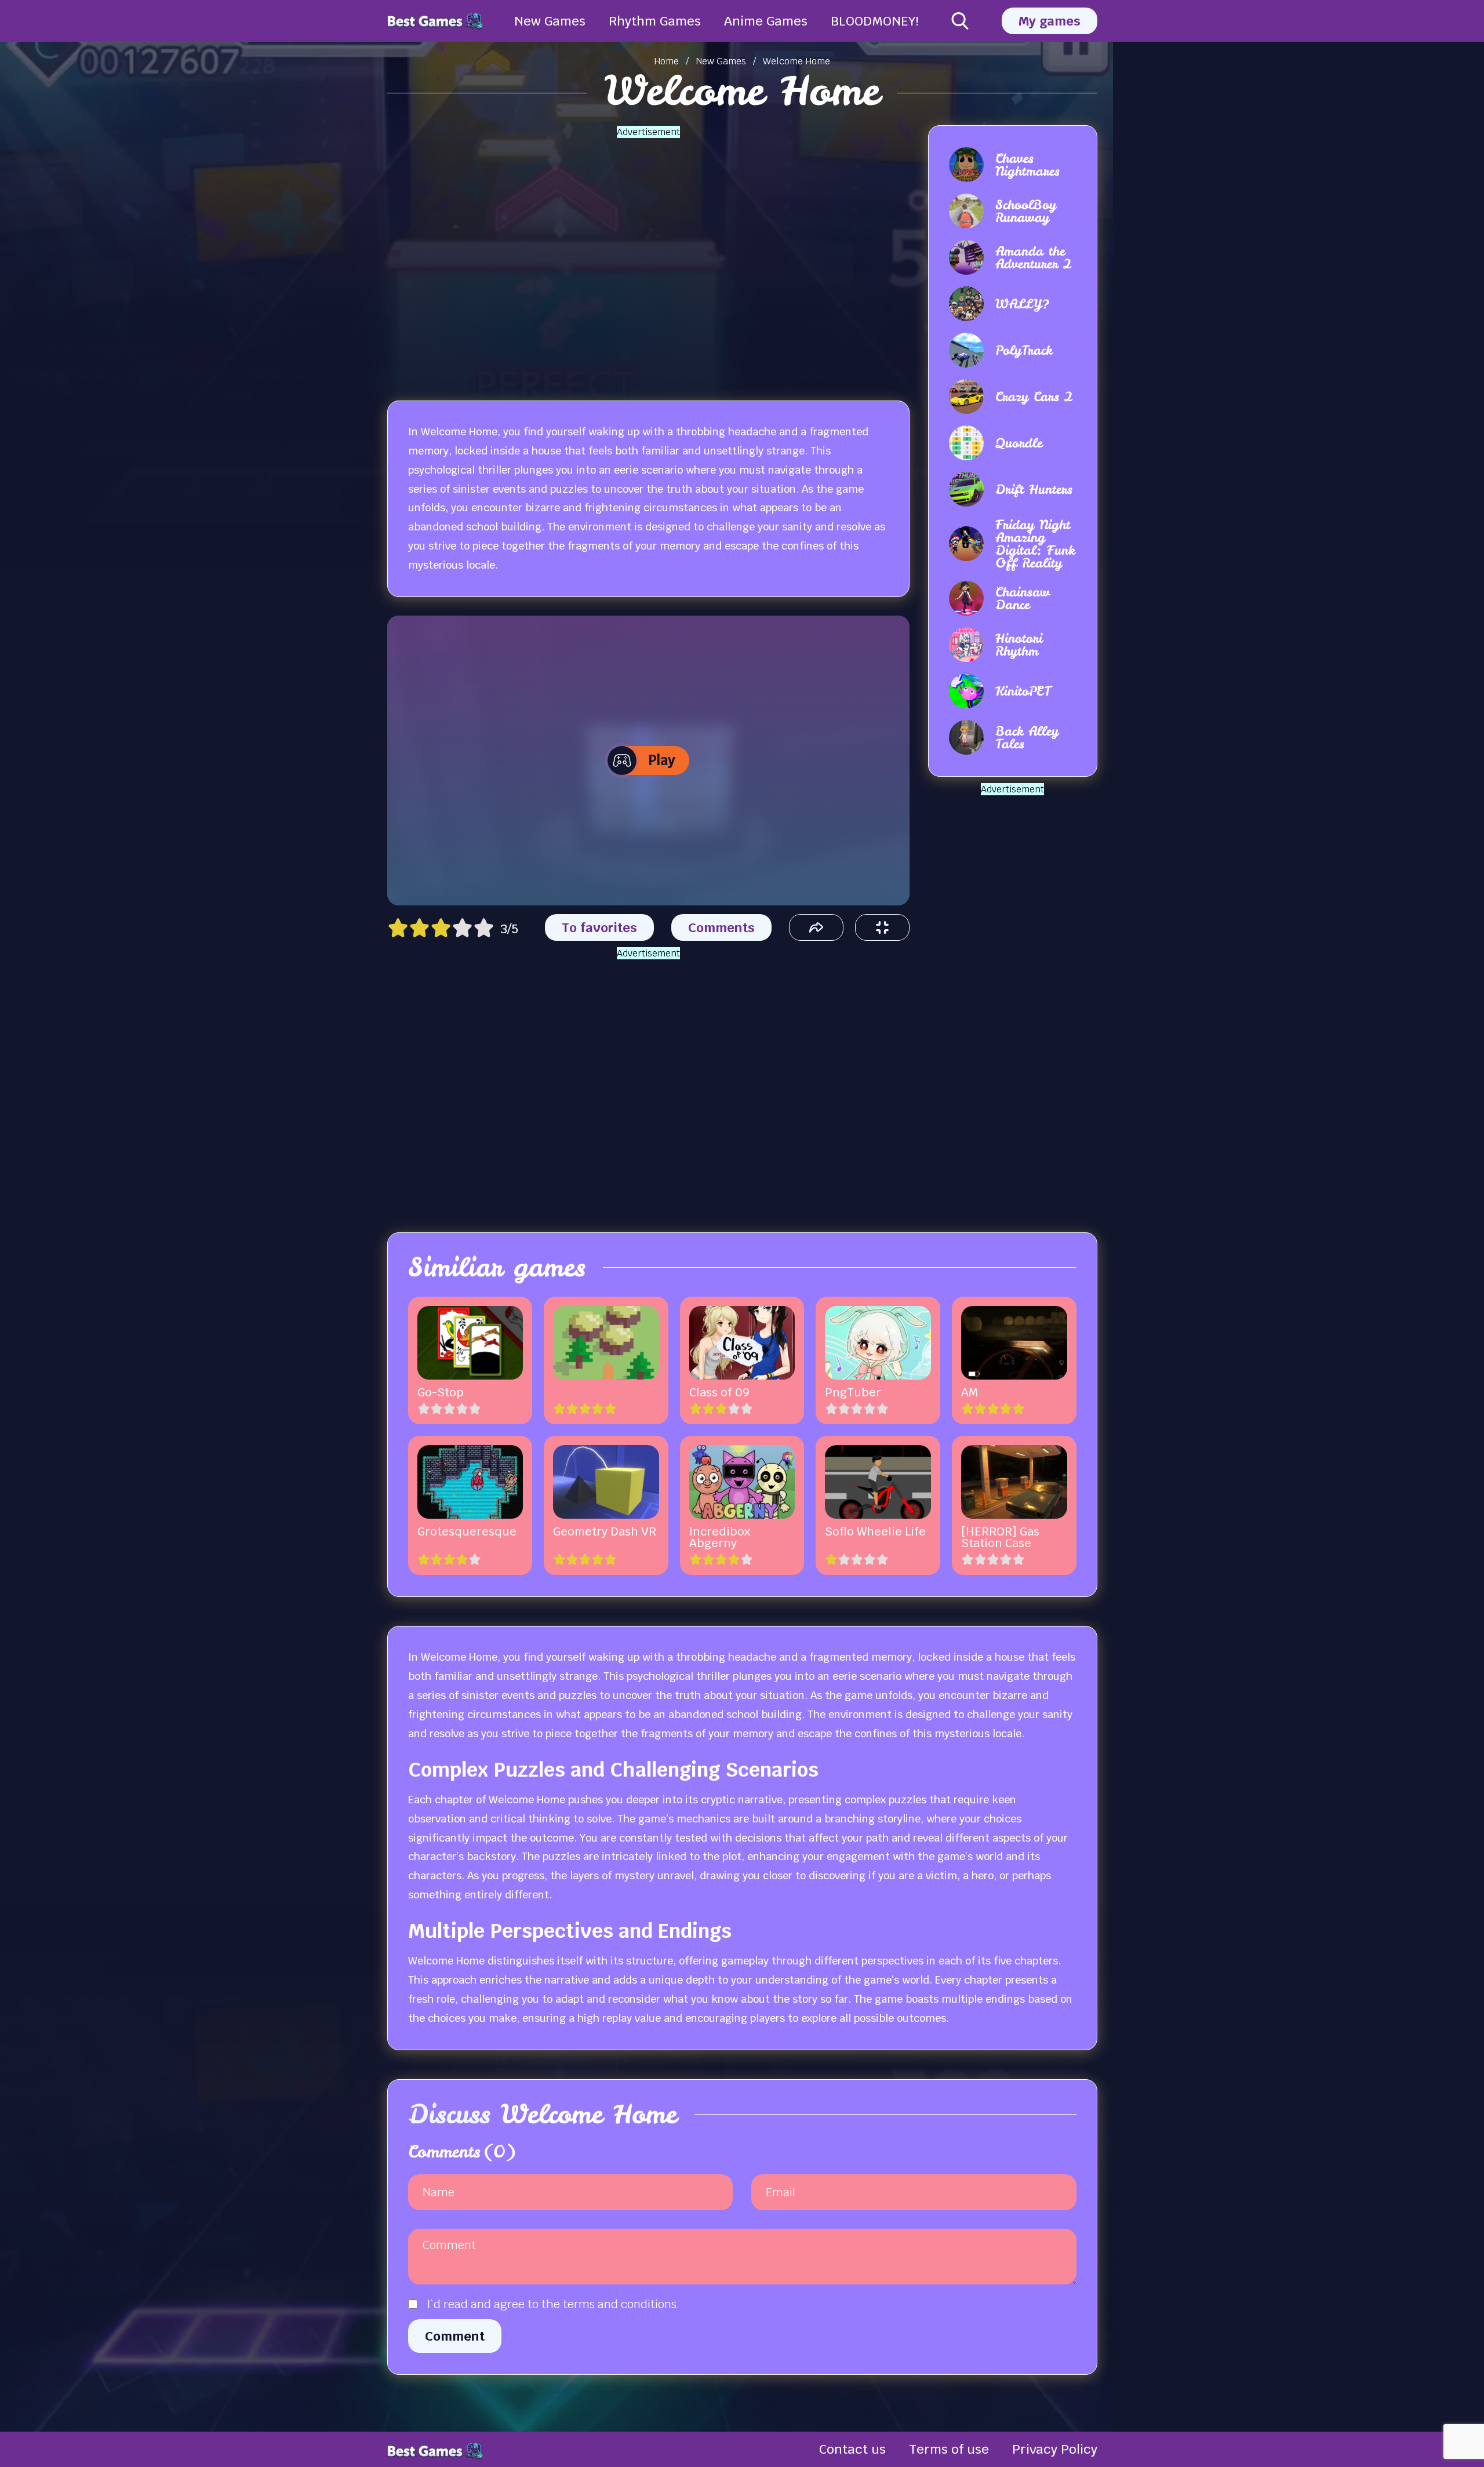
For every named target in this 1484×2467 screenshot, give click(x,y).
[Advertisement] (648, 256)
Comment (455, 2336)
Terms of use (949, 2449)
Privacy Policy (1055, 2449)
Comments (721, 927)
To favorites (599, 927)
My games (1050, 21)
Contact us (852, 2449)
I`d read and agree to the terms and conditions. (553, 2304)
